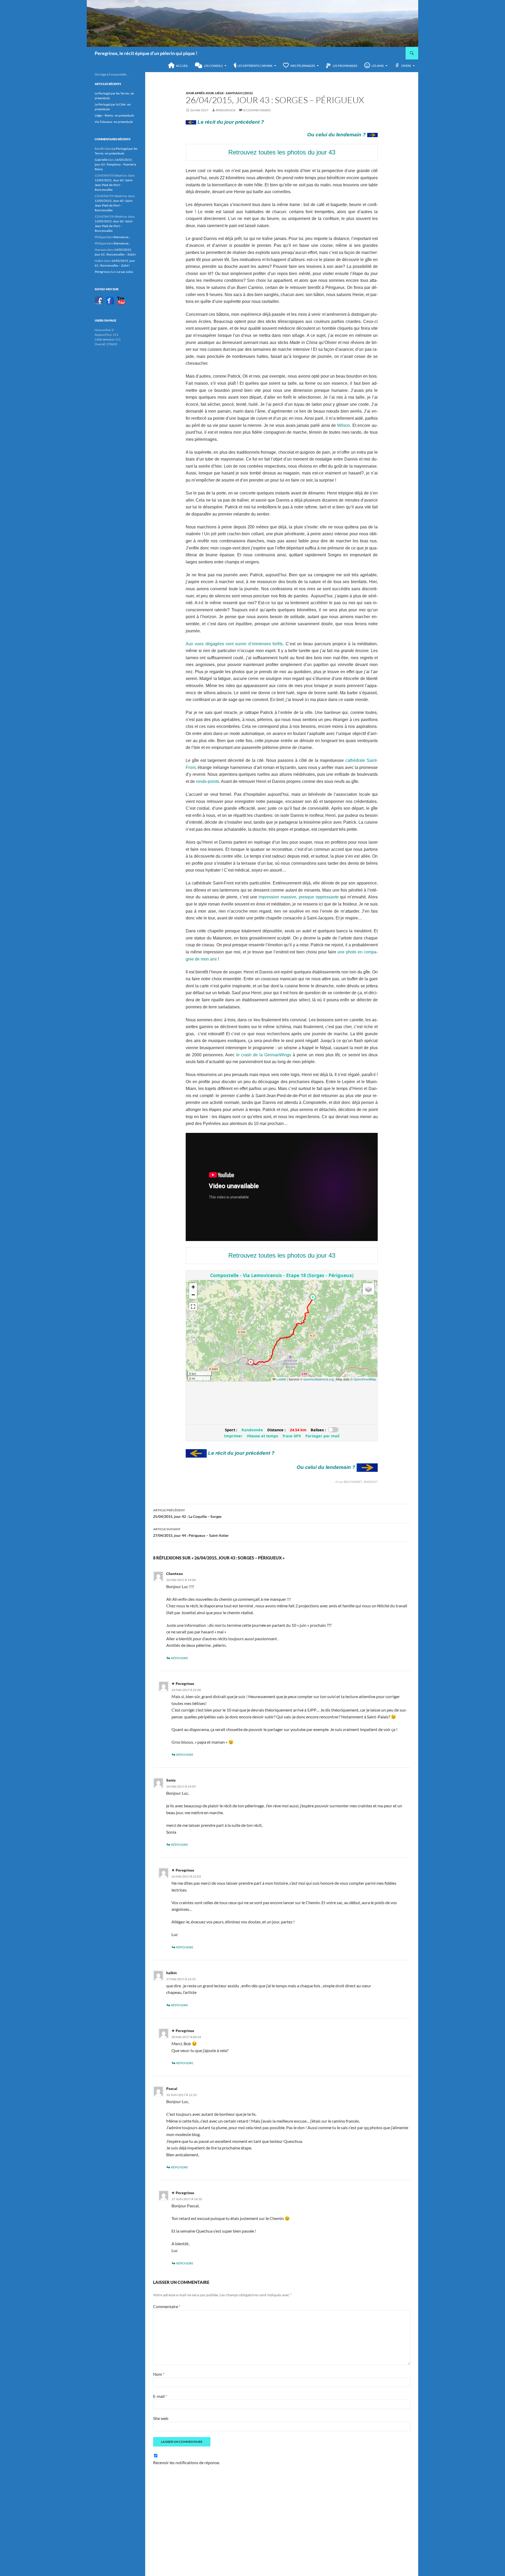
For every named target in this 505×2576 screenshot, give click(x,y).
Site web (161, 2418)
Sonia (171, 1780)
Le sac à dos (125, 272)
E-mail (160, 2396)
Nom (159, 2374)
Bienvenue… (122, 237)
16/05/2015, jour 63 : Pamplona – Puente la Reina (115, 164)
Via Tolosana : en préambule (114, 122)
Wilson (344, 425)
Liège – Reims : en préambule (114, 115)
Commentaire (167, 2306)
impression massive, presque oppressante (298, 897)
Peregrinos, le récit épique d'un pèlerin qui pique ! (146, 53)
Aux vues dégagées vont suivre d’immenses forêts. (235, 644)
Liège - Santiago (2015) (234, 93)
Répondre (180, 1658)
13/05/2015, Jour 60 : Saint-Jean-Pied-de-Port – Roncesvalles (114, 185)
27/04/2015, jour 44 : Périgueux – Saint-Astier (191, 1532)
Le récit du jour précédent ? (230, 122)
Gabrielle (101, 160)
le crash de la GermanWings (264, 1055)
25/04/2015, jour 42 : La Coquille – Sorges (187, 1513)
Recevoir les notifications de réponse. (186, 2462)
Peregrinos (226, 110)
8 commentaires (257, 110)
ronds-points (208, 781)
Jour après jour (200, 93)
